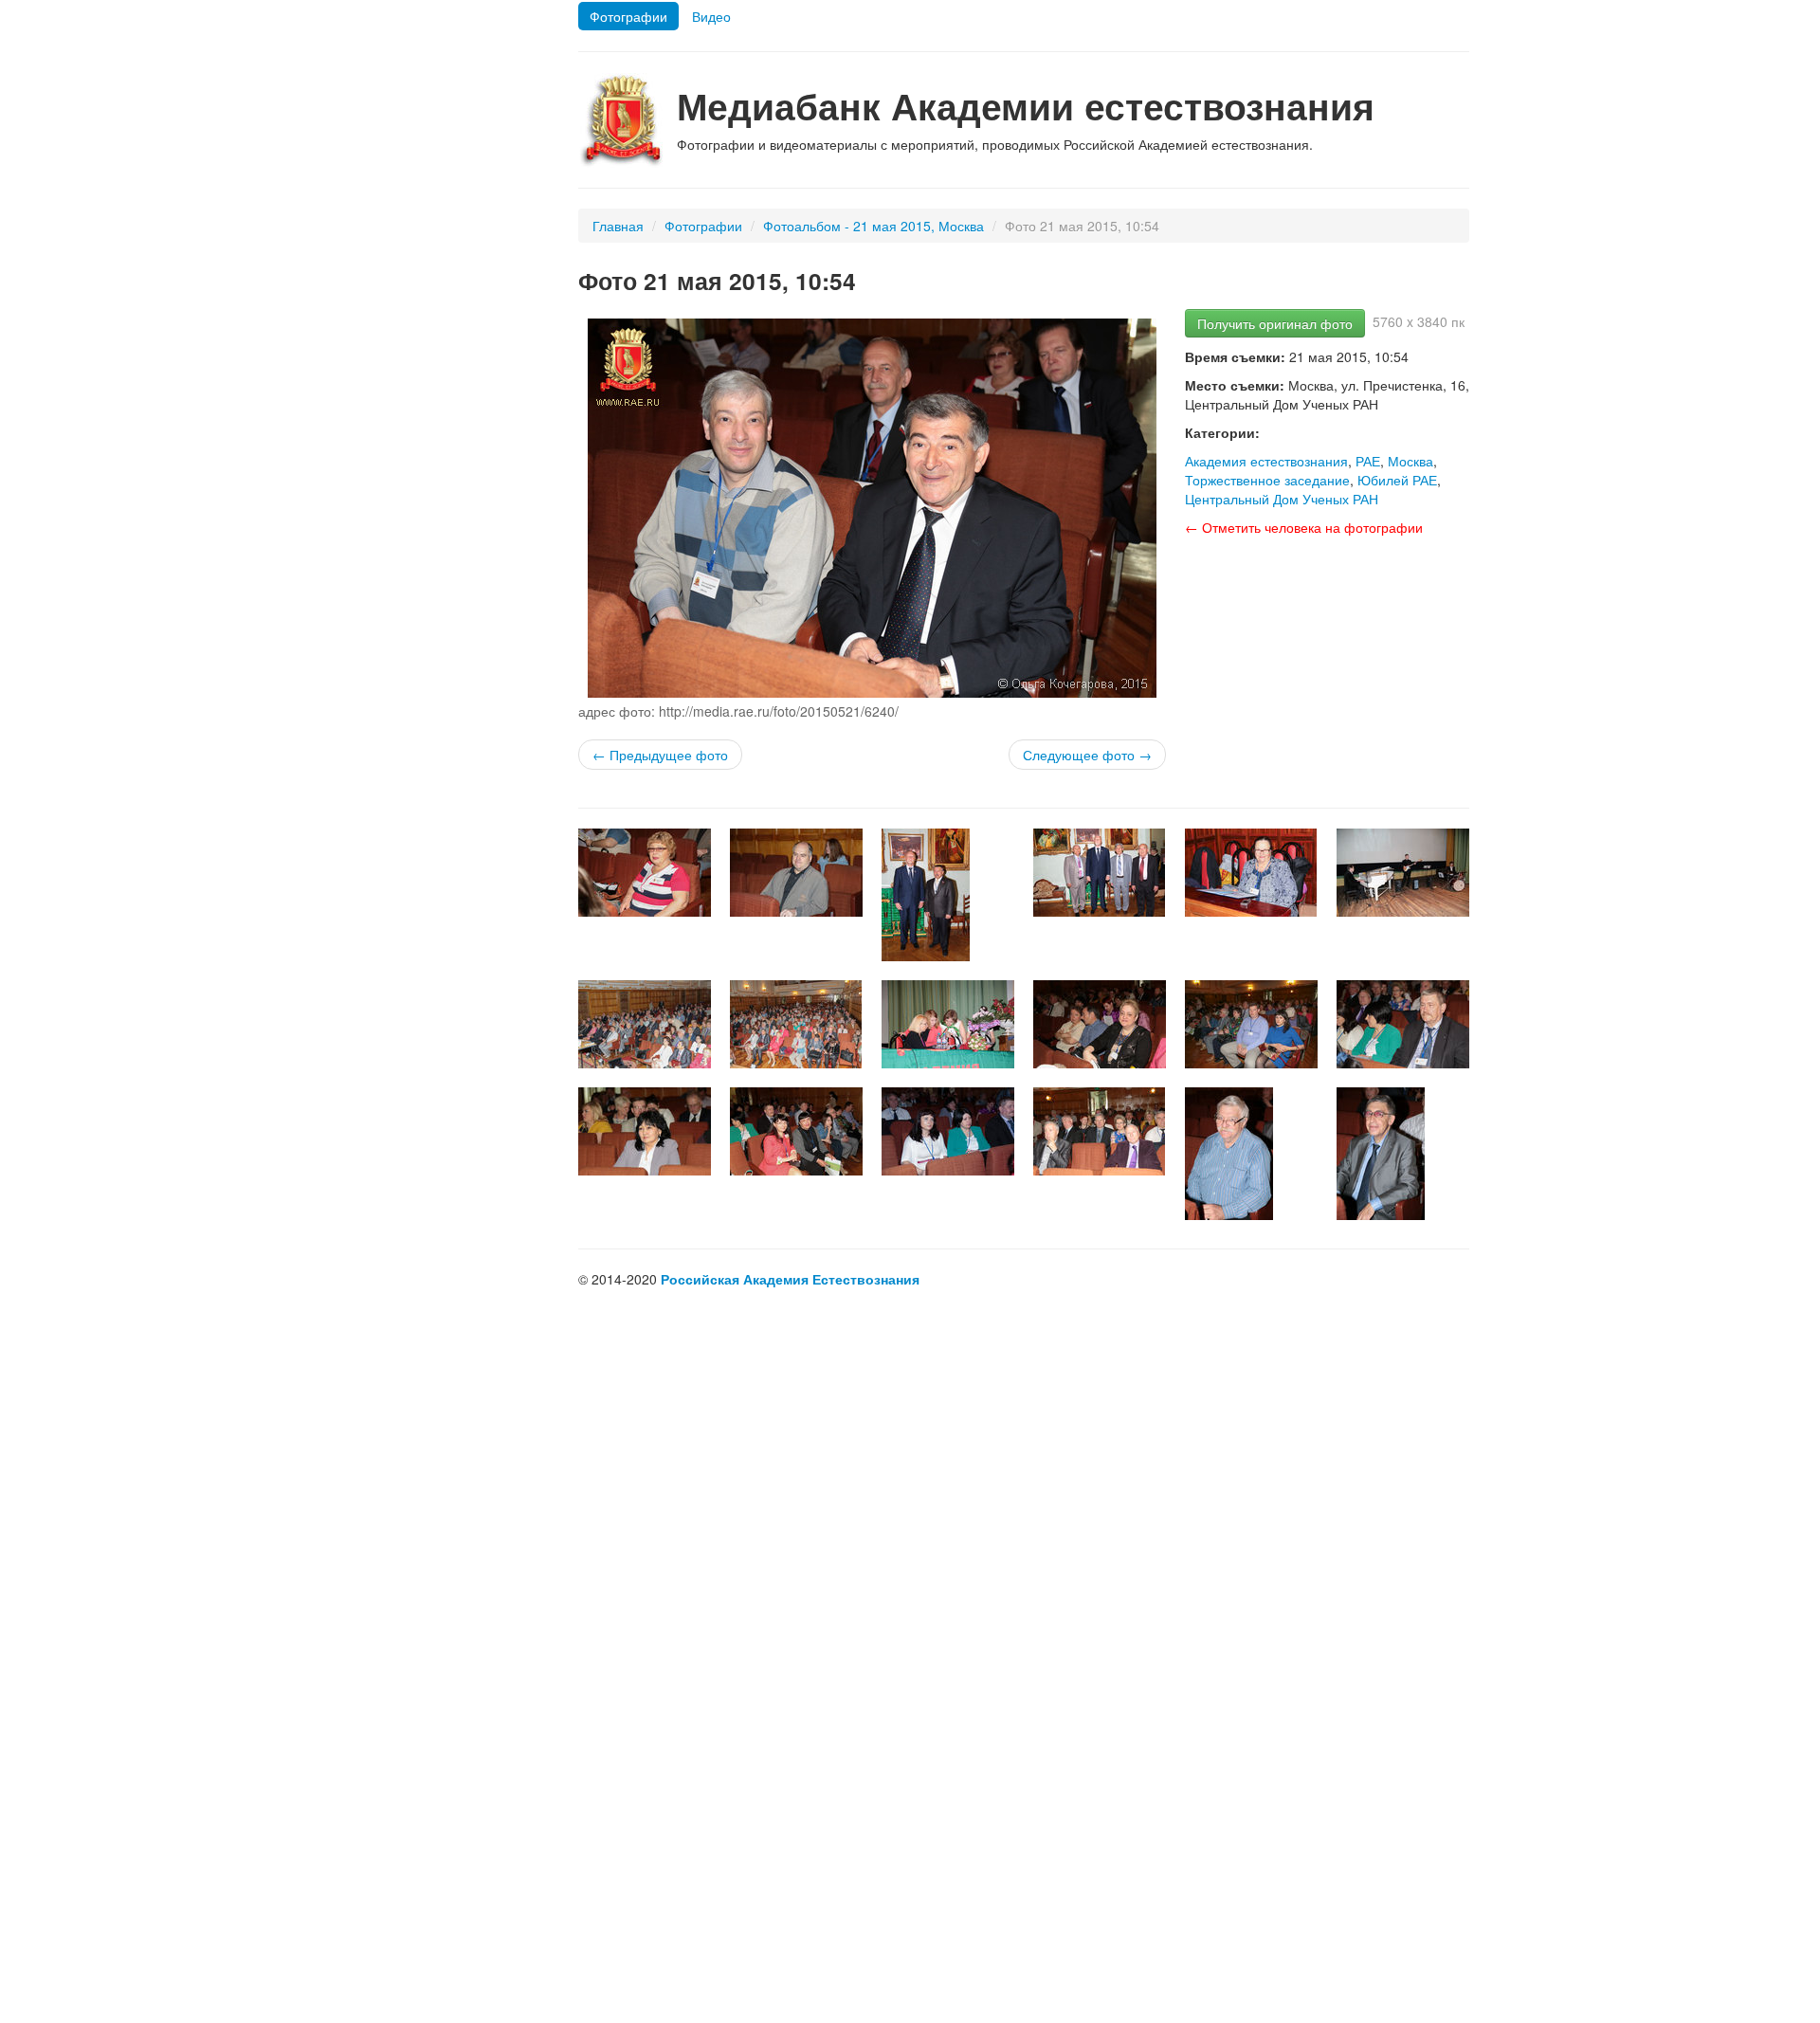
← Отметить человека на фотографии (1304, 527)
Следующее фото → (1087, 755)
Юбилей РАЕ (1397, 480)
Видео (711, 16)
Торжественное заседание (1267, 480)
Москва (1410, 461)
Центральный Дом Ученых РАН (1282, 499)
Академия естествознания (1266, 461)
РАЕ (1368, 461)
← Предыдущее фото (660, 755)
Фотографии (628, 16)
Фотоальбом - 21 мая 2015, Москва (874, 226)
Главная (618, 226)
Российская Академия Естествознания (790, 1279)
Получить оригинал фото (1275, 323)
